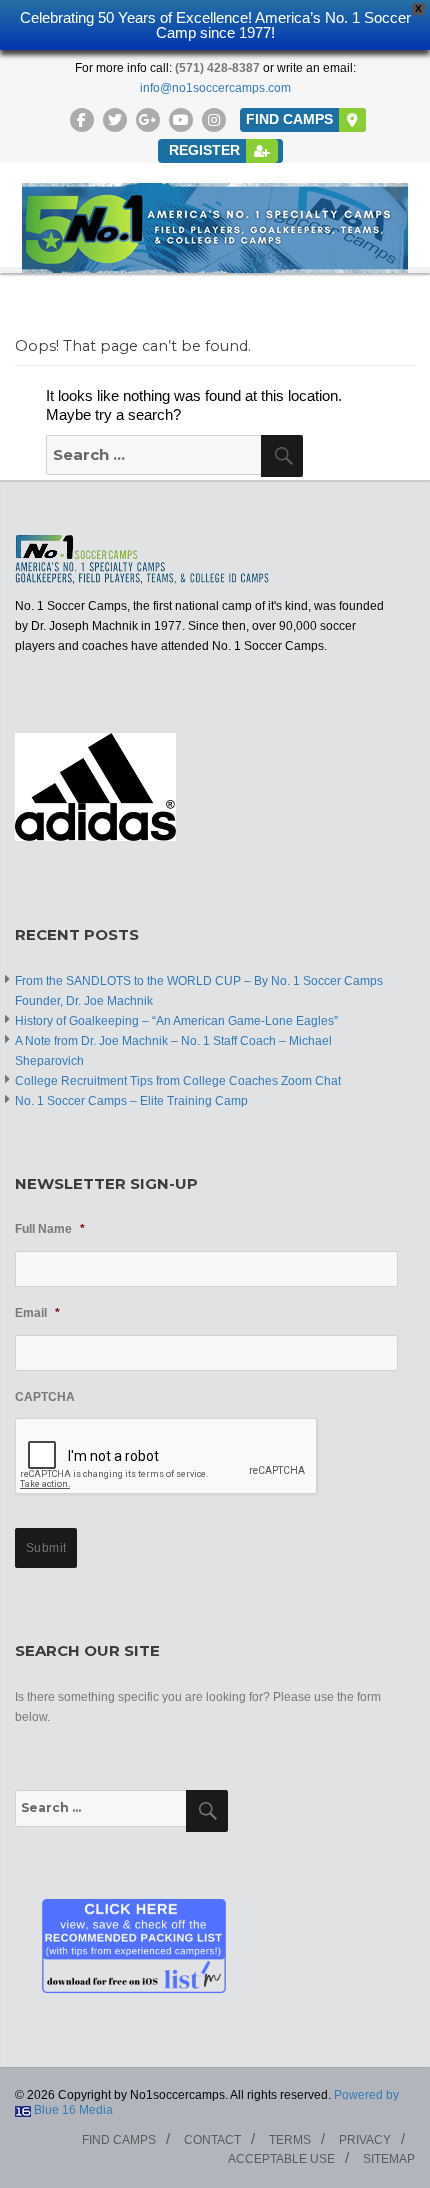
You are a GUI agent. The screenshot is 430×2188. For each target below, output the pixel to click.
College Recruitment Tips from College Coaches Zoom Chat (178, 1081)
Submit (46, 1548)
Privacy (365, 2140)
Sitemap (389, 2159)
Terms (290, 2140)
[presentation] (167, 1457)
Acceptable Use (281, 2159)
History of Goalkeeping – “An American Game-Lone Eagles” (176, 1021)
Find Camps (119, 2140)
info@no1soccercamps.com (215, 88)
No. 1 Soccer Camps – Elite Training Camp (131, 1101)
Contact (212, 2140)
